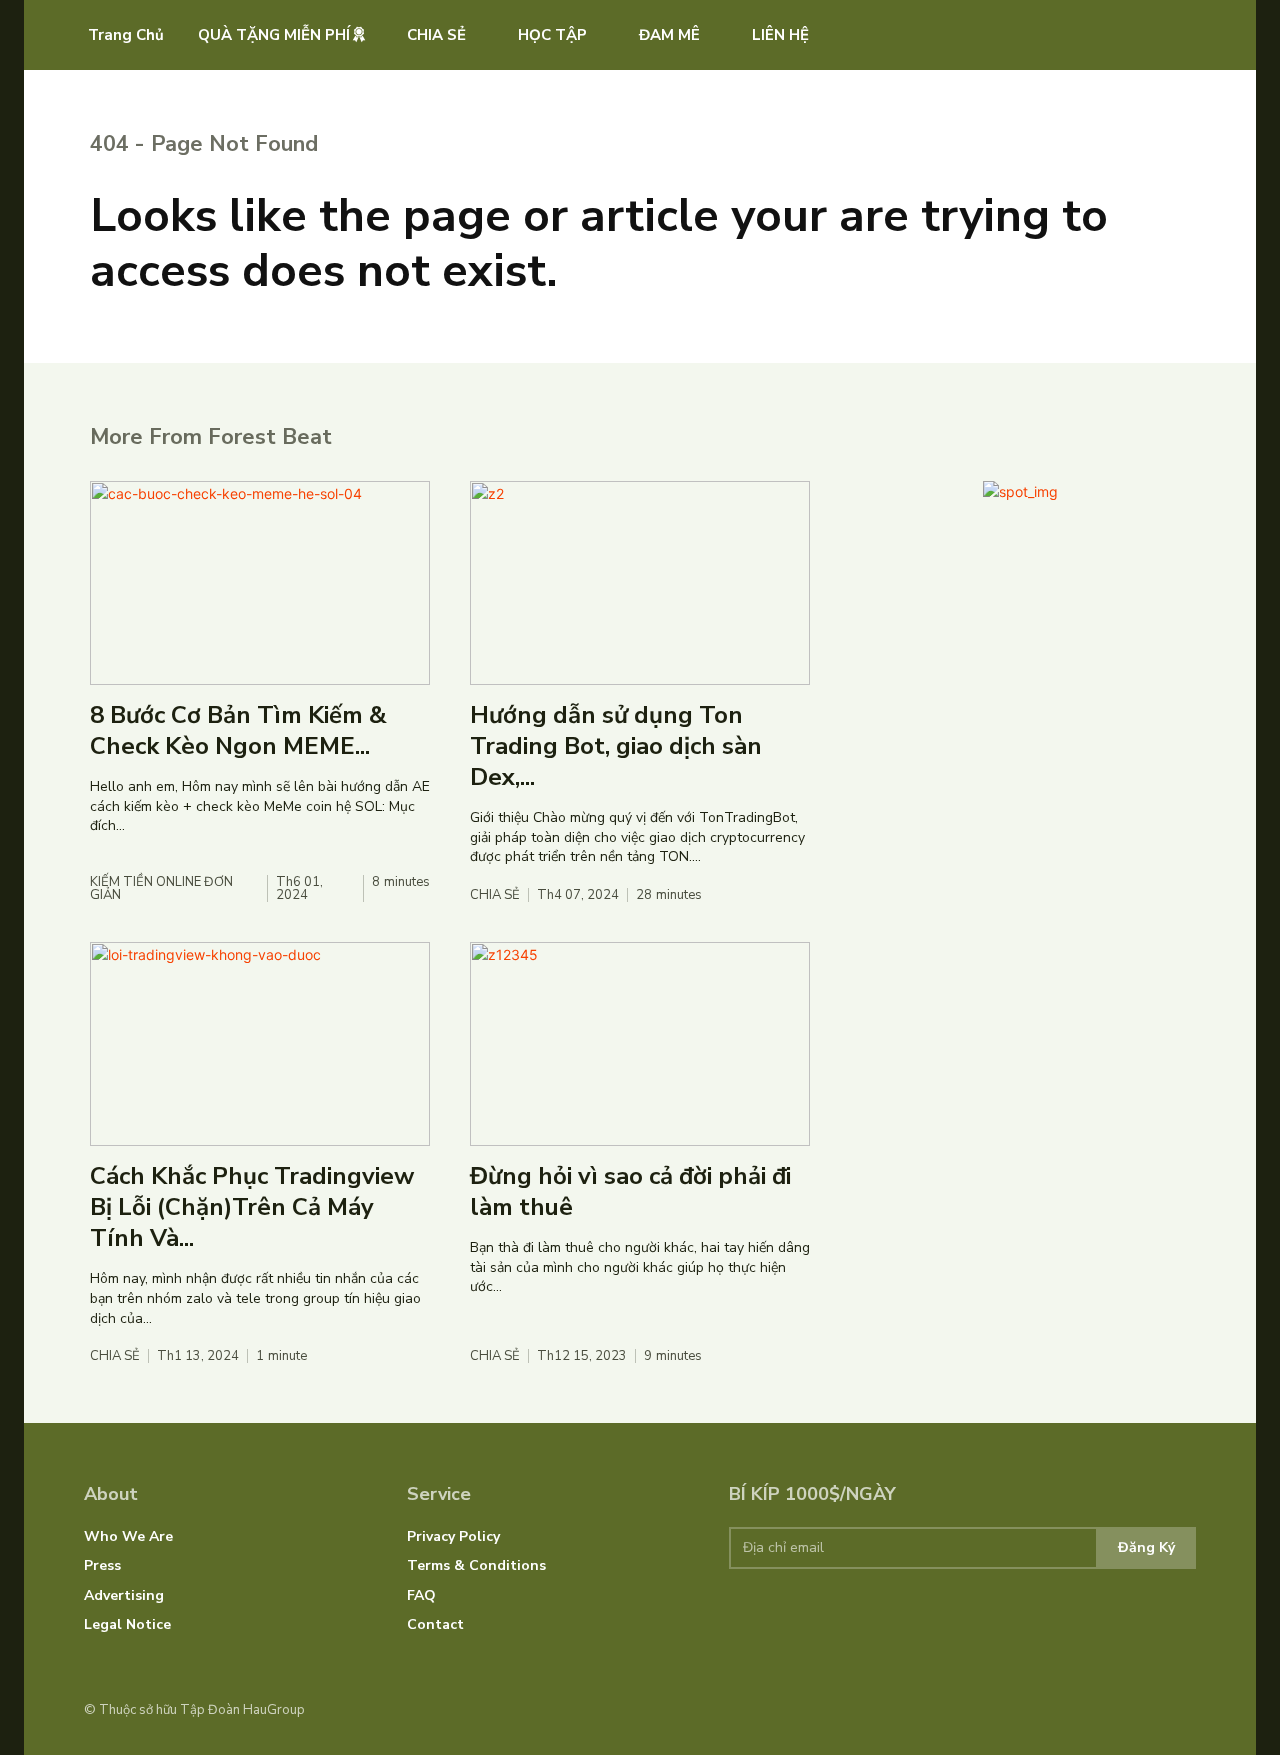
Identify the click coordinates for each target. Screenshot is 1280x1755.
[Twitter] (1186, 1710)
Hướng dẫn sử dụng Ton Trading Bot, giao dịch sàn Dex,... (616, 746)
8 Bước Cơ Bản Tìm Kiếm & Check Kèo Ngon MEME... (238, 730)
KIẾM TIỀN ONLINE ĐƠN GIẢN (161, 889)
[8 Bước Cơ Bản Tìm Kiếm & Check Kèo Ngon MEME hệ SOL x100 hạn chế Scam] (260, 583)
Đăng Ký (1146, 1547)
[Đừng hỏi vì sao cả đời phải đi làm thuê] (640, 1044)
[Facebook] (1125, 1710)
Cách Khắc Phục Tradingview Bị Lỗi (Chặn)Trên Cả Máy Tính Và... (252, 1207)
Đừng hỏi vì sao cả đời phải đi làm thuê (630, 1191)
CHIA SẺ (495, 895)
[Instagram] (1155, 1710)
